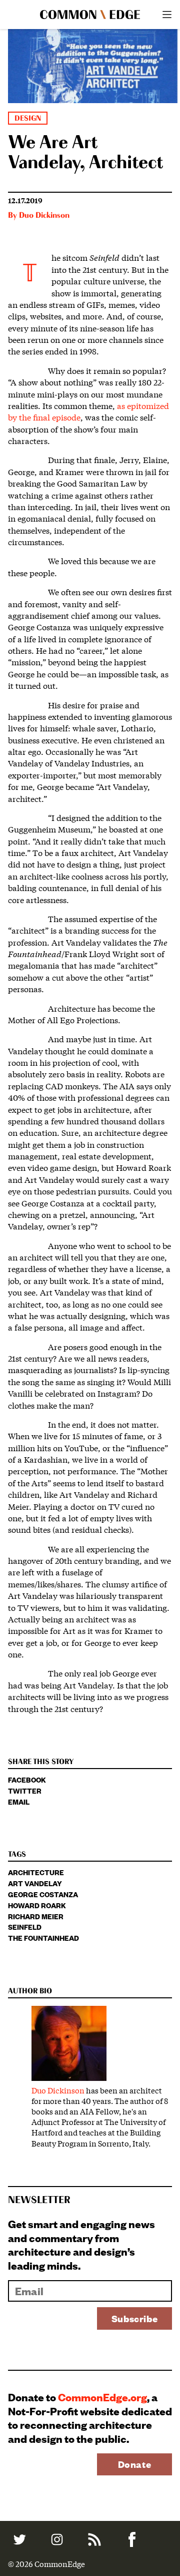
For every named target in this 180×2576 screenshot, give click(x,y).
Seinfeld (25, 1926)
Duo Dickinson (44, 216)
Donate (135, 2464)
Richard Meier (36, 1916)
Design (28, 118)
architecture (36, 1872)
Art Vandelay (35, 1883)
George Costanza (43, 1894)
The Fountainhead (43, 1938)
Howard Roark (37, 1905)
